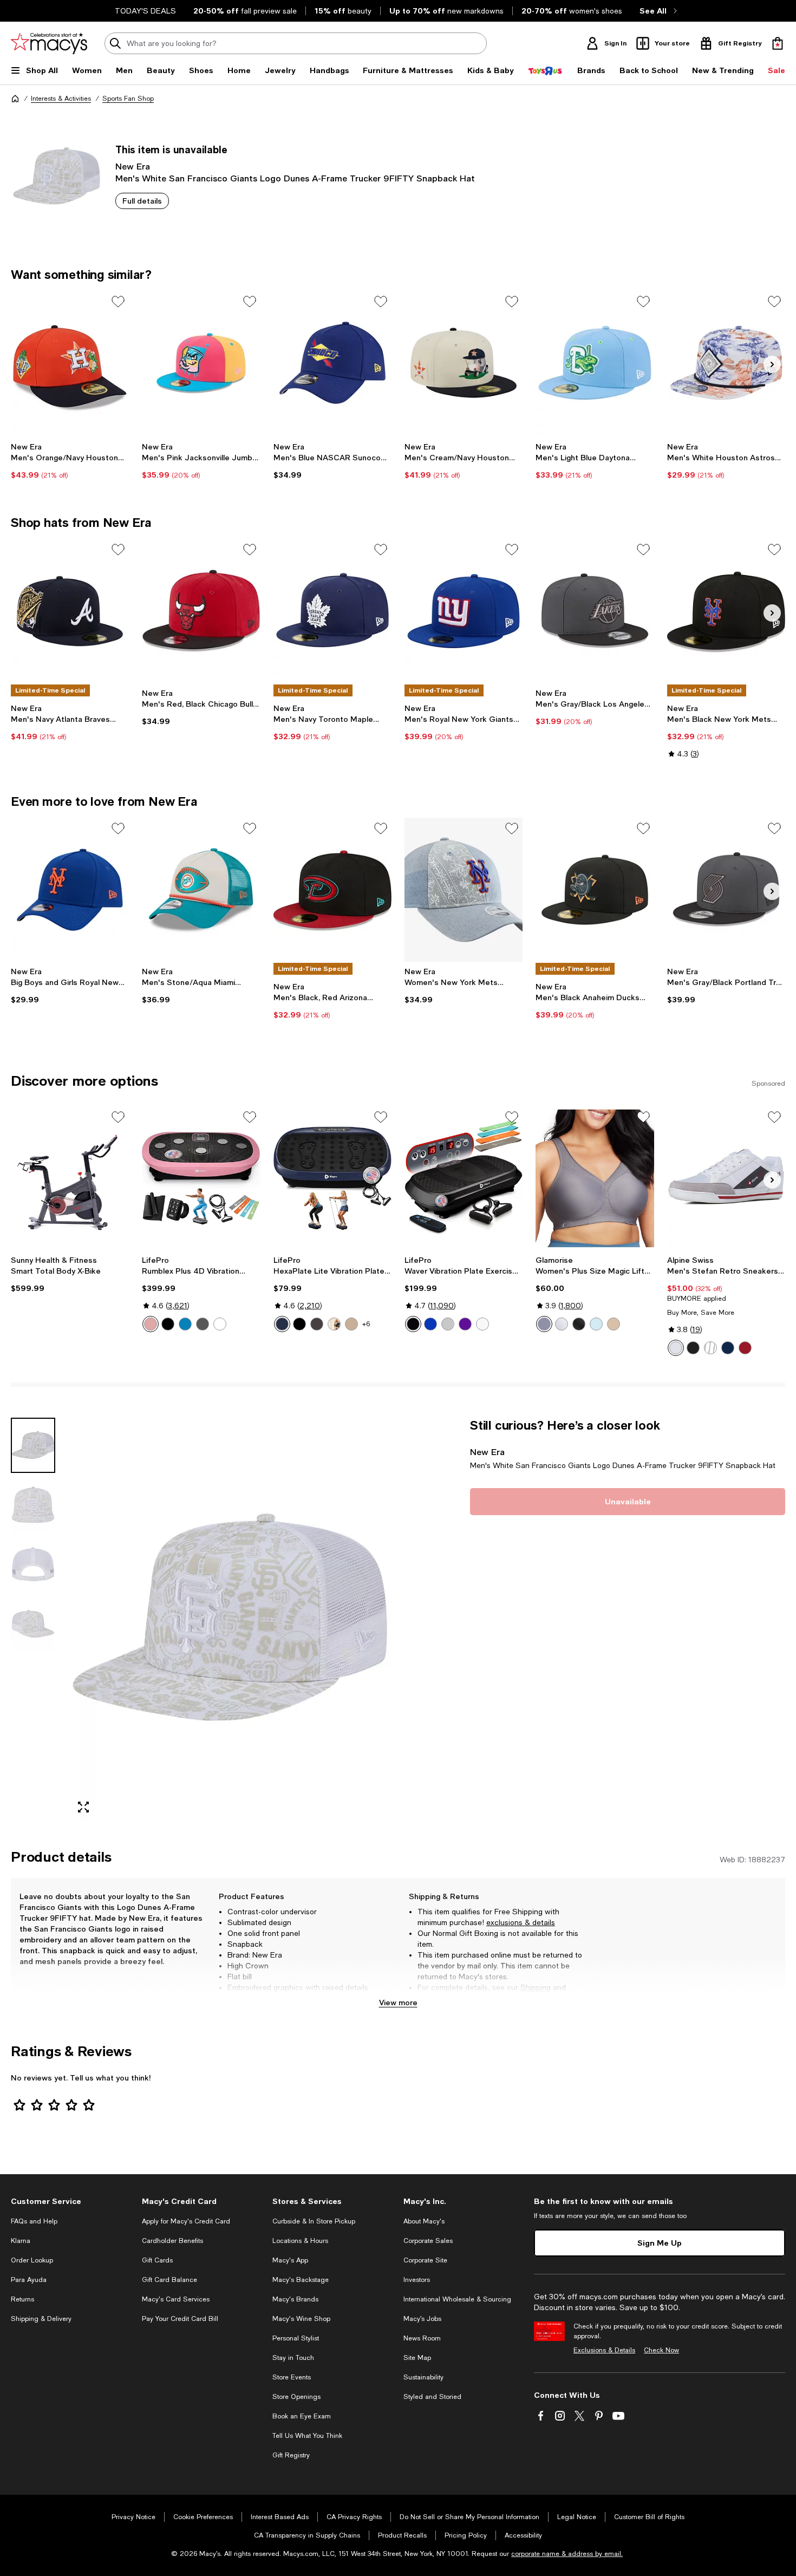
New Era (133, 166)
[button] (201, 1620)
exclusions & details (521, 1922)
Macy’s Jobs (422, 2319)
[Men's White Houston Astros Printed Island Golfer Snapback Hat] (726, 363)
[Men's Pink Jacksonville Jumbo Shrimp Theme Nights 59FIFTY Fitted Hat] (201, 363)
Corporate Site (425, 2260)
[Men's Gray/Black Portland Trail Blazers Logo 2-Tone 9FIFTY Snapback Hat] (726, 890)
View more (398, 2002)
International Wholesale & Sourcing (457, 2299)
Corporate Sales (428, 2241)
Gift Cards (157, 2260)
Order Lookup (32, 2260)
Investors (417, 2280)
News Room (422, 2338)
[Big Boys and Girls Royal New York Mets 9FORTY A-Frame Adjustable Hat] (70, 890)
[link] (70, 461)
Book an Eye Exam (302, 2416)
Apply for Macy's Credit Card (186, 2221)
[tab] (33, 1445)
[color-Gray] (710, 1348)
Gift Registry (291, 2455)
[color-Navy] (728, 1348)
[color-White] (482, 1324)
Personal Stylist (296, 2338)
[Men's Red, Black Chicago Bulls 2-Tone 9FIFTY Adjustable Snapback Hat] (201, 611)
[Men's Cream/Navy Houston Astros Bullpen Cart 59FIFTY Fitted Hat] (464, 363)
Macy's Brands (295, 2299)
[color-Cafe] (614, 1324)
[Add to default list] (118, 302)
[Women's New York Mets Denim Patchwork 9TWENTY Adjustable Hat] (464, 890)
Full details (142, 201)
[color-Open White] (220, 1324)
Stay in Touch (293, 2358)
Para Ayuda (29, 2280)
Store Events (292, 2377)
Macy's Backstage (301, 2280)
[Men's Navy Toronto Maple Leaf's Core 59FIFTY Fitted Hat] (332, 611)
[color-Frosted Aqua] (596, 1324)
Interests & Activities (61, 99)
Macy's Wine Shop (301, 2319)
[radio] (151, 1324)
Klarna (21, 2241)
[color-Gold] (351, 1324)
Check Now (661, 2350)
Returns (431, 1998)
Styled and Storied (432, 2397)
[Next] (772, 364)
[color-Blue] (185, 1324)
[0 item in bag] (778, 43)
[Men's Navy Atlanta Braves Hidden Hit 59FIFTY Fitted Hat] (70, 611)
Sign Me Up (660, 2243)
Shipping (536, 1987)
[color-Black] (168, 1324)
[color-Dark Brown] (334, 1324)
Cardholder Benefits (172, 2241)
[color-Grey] (448, 1324)
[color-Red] (745, 1348)
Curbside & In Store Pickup (314, 2221)
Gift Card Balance (169, 2280)
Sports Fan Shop (128, 99)
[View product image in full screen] (83, 1807)
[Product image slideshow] (230, 1620)
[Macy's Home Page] (49, 43)
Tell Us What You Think (307, 2436)
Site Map (417, 2358)
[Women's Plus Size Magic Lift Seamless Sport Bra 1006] (595, 1178)
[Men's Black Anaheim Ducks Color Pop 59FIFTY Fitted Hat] (595, 890)
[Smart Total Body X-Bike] (70, 1178)
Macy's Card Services (176, 2299)
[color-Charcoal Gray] (544, 1324)
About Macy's (424, 2221)
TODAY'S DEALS (145, 11)
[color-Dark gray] (203, 1324)
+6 (366, 1324)
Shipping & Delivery (41, 2319)
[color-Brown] (317, 1324)
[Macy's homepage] (15, 99)
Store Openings (296, 2397)
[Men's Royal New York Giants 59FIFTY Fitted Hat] (464, 611)
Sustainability (423, 2377)
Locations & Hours (300, 2241)
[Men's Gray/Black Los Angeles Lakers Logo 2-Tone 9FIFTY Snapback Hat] (595, 611)
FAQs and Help (34, 2221)
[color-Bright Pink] (151, 1324)
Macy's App (290, 2260)
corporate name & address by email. (567, 2554)
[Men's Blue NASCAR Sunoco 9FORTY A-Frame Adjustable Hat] (332, 363)
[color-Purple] (465, 1324)
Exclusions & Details (604, 2350)
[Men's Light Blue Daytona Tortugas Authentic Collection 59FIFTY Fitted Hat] (595, 363)
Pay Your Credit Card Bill (180, 2319)
